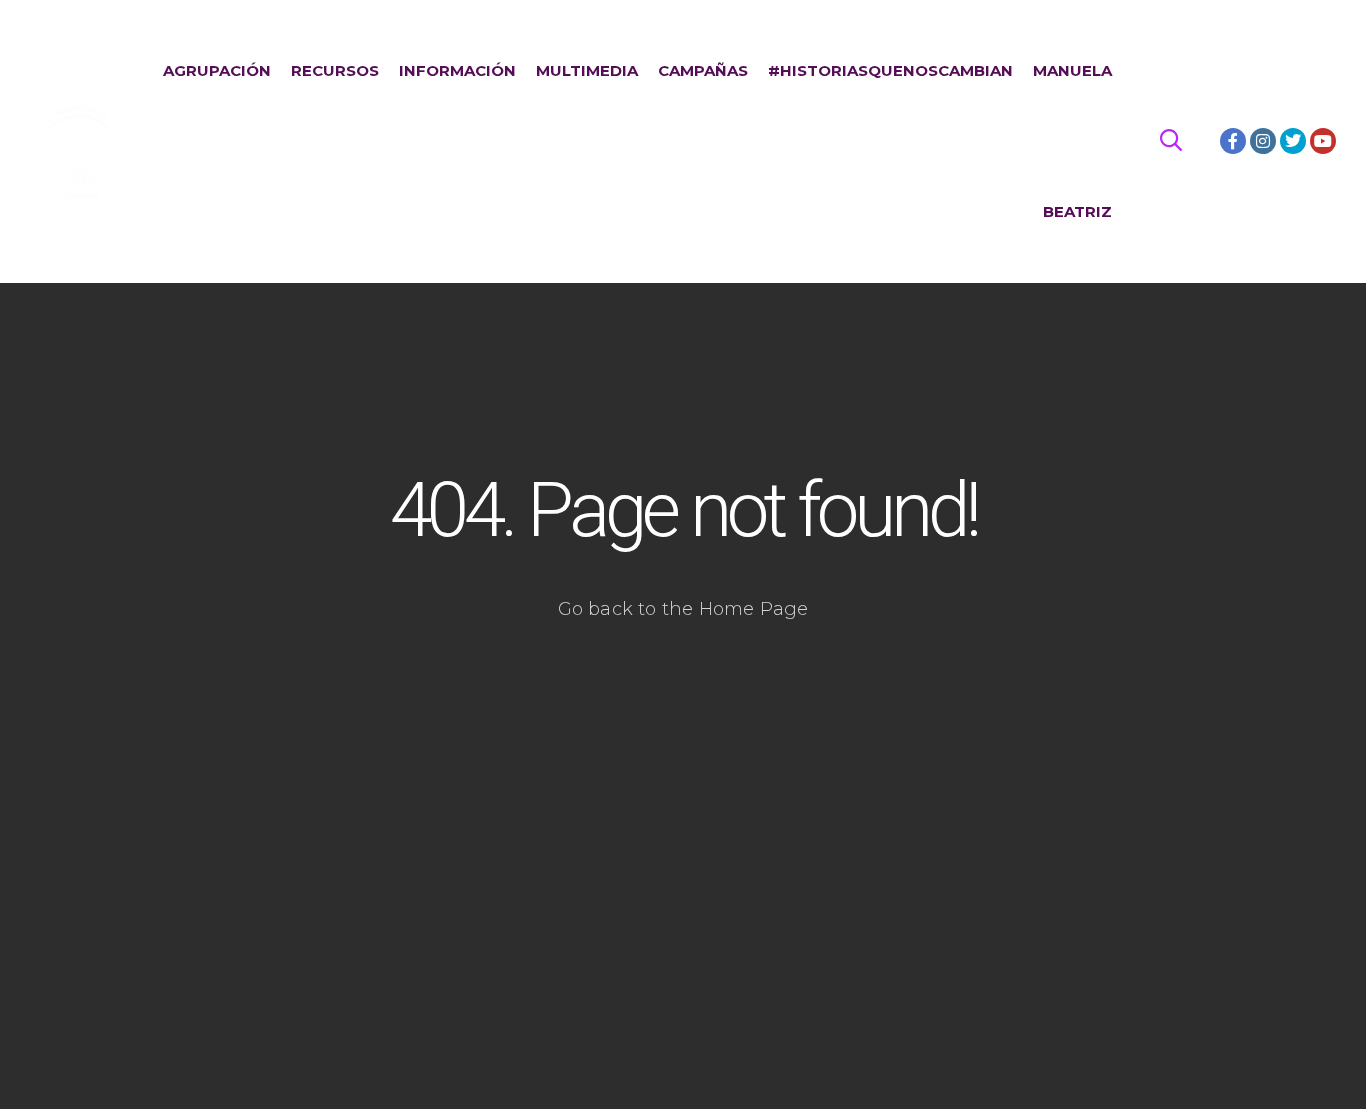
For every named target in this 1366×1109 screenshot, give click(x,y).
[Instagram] (1263, 141)
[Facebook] (1233, 141)
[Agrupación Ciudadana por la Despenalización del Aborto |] (80, 141)
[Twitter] (1293, 141)
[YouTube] (1323, 141)
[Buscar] (1171, 141)
